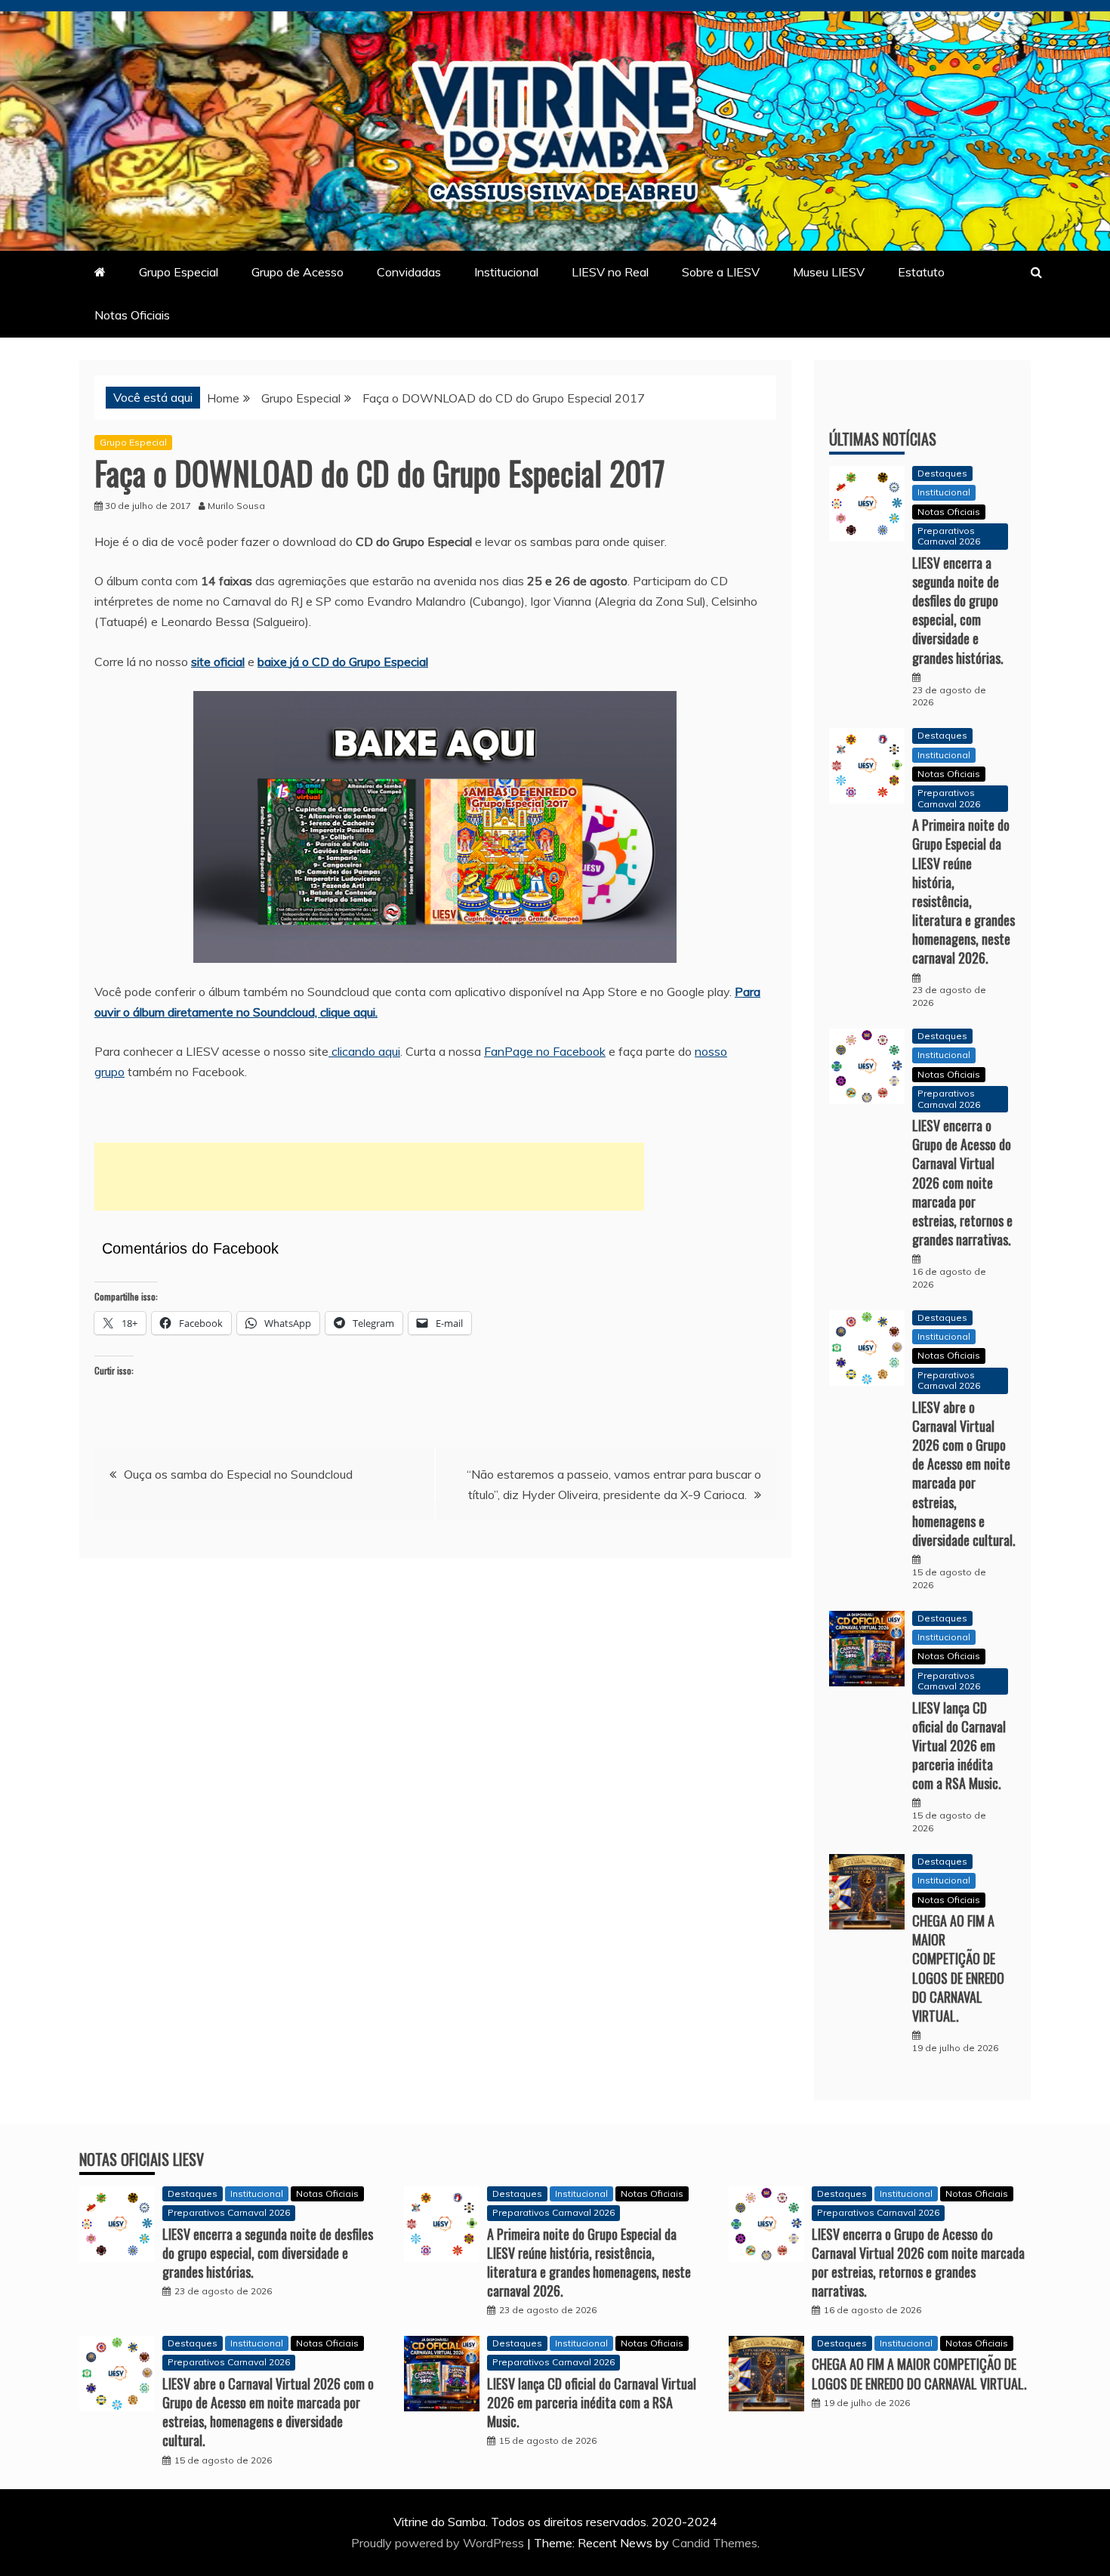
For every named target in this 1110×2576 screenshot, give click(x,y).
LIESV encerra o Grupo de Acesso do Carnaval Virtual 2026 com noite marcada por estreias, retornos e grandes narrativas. (962, 1182)
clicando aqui (364, 1051)
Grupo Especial (179, 272)
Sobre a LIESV (721, 272)
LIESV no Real (610, 272)
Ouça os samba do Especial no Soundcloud (238, 1474)
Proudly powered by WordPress (439, 2543)
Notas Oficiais (132, 315)
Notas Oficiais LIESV (142, 2159)
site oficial (218, 662)
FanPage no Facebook (545, 1051)
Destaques (942, 473)
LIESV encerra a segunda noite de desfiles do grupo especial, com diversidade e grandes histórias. (958, 610)
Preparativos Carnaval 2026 (949, 536)
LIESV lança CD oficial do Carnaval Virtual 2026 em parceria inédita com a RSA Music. (959, 1746)
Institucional (506, 272)
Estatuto (921, 272)
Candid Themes (715, 2543)
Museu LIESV (829, 272)
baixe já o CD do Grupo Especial (343, 662)
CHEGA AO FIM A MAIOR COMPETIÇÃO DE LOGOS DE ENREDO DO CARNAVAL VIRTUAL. (958, 1968)
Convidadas (409, 272)
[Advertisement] (369, 1177)
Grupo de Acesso (298, 272)
